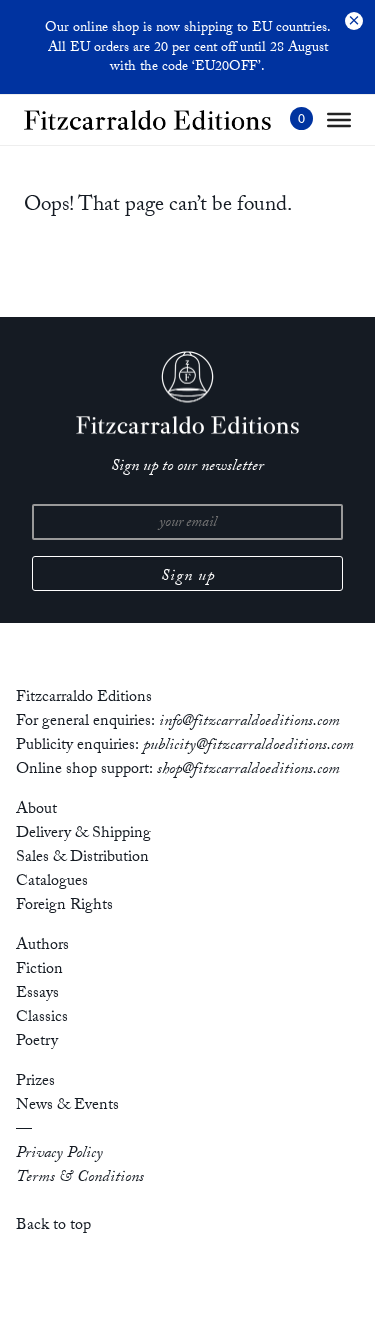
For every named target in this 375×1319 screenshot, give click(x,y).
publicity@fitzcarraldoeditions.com (248, 746)
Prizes (35, 1082)
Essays (37, 994)
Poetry (37, 1042)
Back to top (53, 1226)
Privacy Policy (59, 1154)
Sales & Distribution (82, 858)
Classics (42, 1018)
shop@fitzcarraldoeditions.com (248, 770)
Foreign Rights (64, 906)
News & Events (67, 1106)
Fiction (39, 970)
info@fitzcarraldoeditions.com (249, 722)
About (36, 810)
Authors (42, 946)
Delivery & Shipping (83, 834)
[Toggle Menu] (339, 120)
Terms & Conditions (80, 1178)
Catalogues (52, 882)
